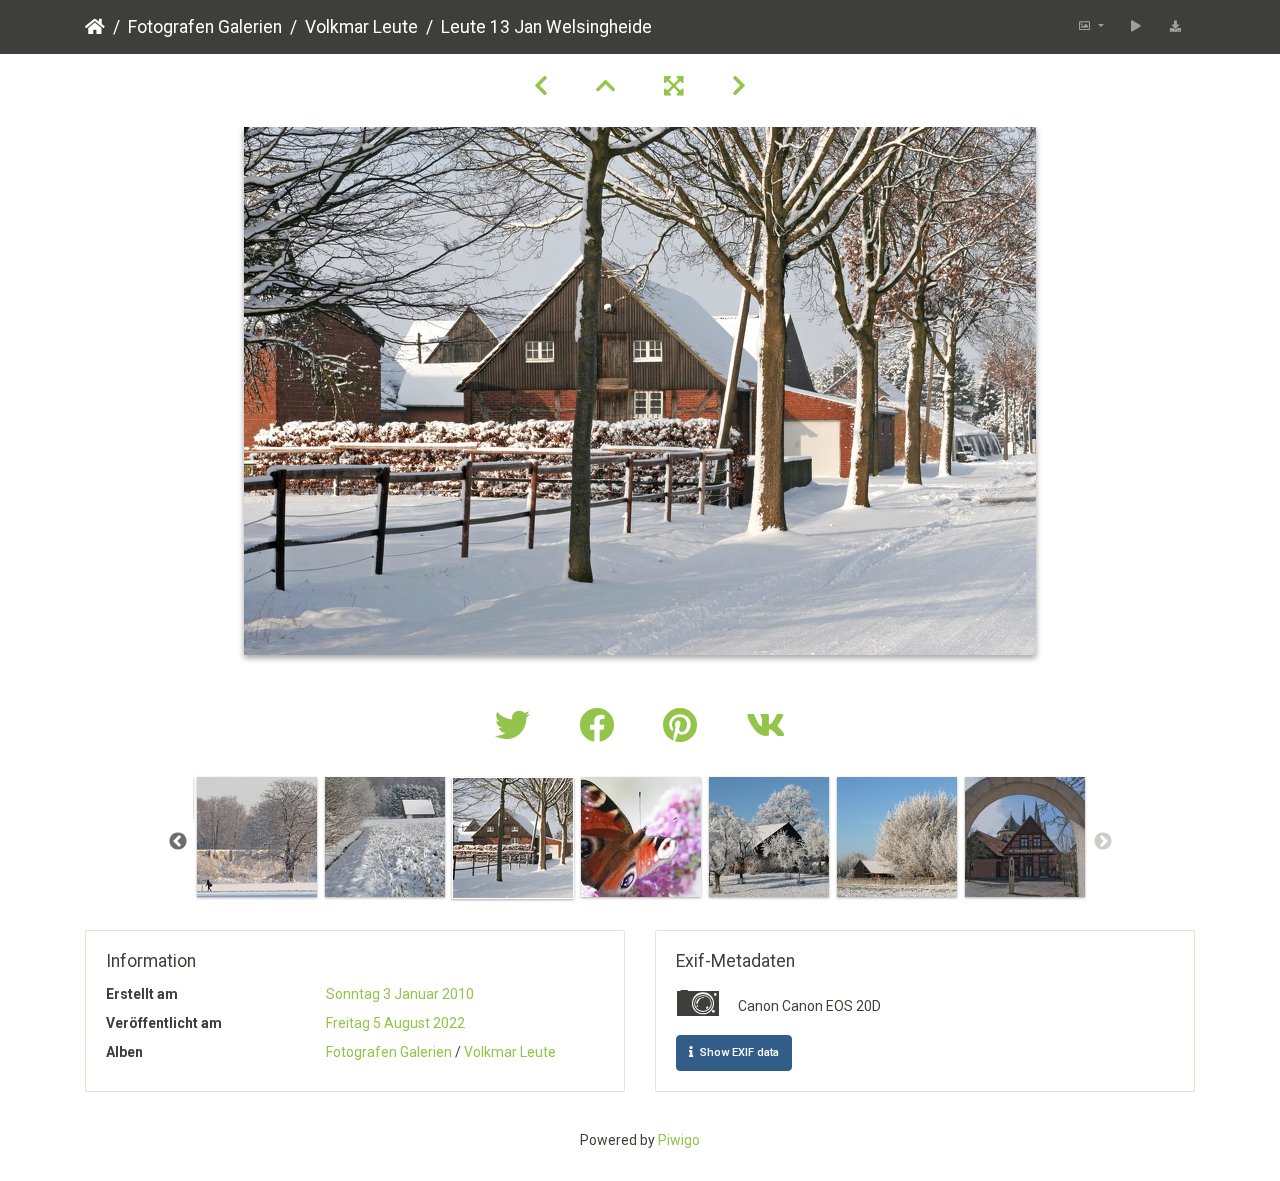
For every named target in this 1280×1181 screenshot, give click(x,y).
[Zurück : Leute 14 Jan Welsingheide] (541, 86)
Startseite (95, 27)
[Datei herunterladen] (1175, 27)
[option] (257, 837)
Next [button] (1103, 842)
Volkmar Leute (361, 27)
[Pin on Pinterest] (684, 726)
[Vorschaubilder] (606, 86)
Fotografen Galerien (205, 27)
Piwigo (679, 1140)
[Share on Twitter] (517, 726)
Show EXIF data (738, 1052)
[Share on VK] (765, 726)
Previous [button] (178, 842)
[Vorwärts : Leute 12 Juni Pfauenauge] (739, 86)
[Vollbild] (674, 86)
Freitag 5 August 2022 (395, 1023)
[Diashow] (1135, 27)
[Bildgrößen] (1090, 27)
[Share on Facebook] (601, 726)
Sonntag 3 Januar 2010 (400, 994)
